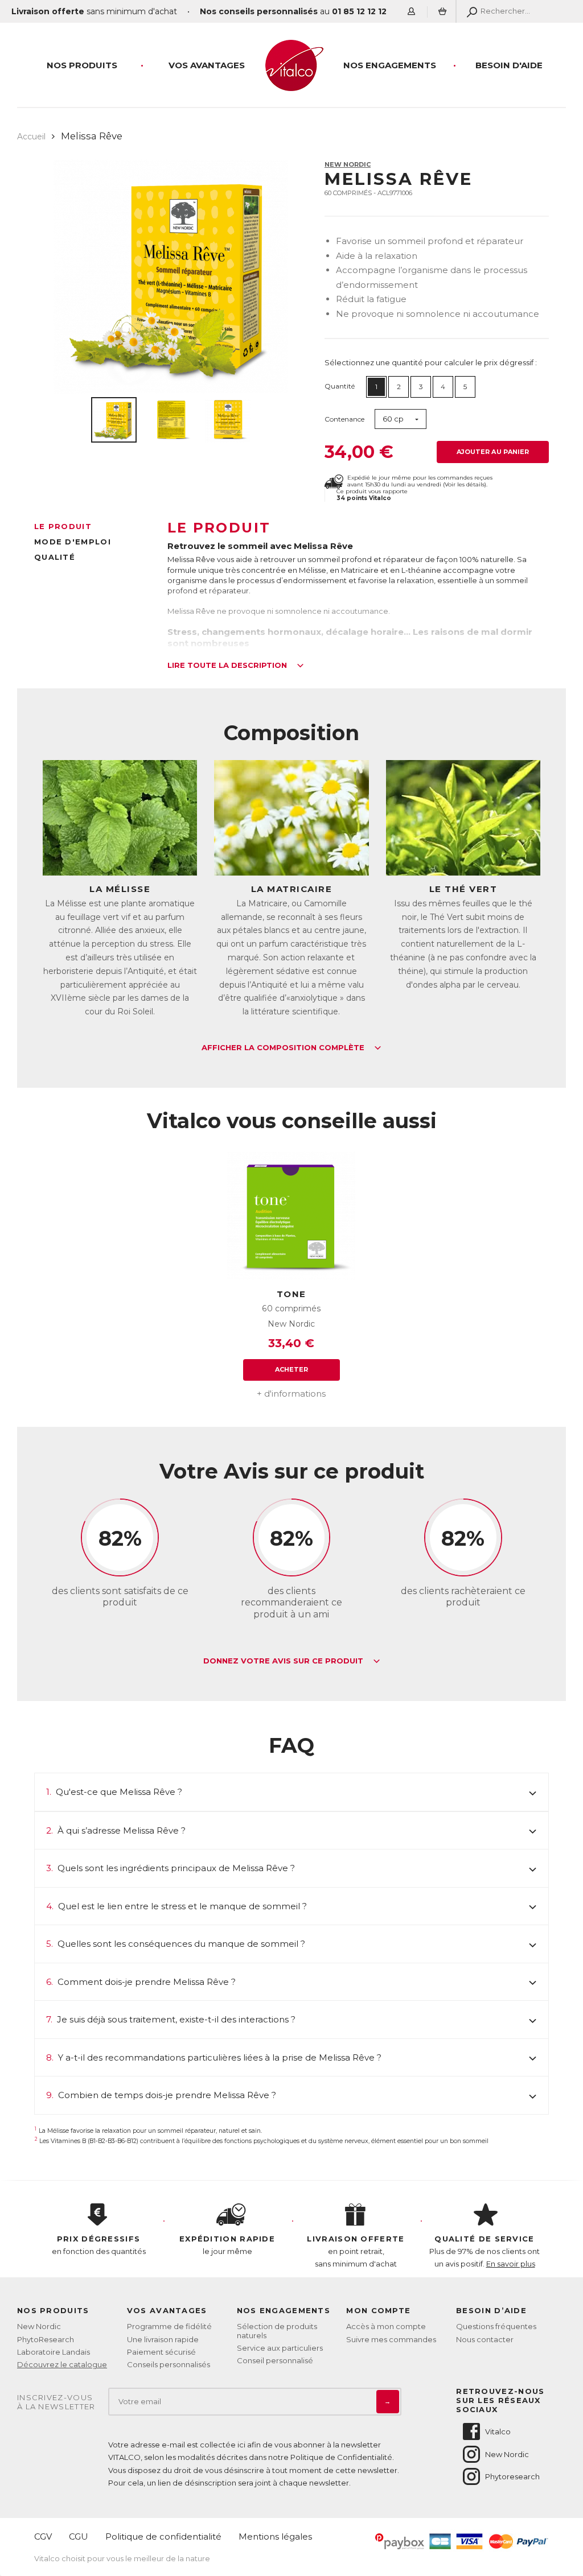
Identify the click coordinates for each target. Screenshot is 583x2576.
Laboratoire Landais (54, 2352)
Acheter (292, 1369)
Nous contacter (485, 2339)
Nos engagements (390, 65)
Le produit (63, 526)
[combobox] (401, 419)
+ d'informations (291, 1394)
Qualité (55, 557)
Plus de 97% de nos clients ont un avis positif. (485, 2251)
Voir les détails (465, 484)
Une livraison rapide (163, 2339)
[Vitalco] (291, 85)
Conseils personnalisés (169, 2364)
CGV (43, 2536)
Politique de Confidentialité (341, 2457)
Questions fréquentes (496, 2326)
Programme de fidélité (169, 2326)
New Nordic (348, 164)
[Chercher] (469, 11)
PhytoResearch (46, 2339)
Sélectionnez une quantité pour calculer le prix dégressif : (431, 362)
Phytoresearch (512, 2476)
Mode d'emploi (73, 542)
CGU (79, 2536)
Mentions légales (275, 2536)
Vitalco (498, 2431)
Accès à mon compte (386, 2326)
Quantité (340, 386)
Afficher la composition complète (284, 1048)
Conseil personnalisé (275, 2360)
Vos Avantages (207, 65)
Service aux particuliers (280, 2348)
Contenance (344, 419)
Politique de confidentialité (163, 2536)
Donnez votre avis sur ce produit (284, 1661)
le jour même (227, 2245)
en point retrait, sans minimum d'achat (356, 2251)
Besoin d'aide (509, 65)
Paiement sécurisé (161, 2352)
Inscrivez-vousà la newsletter (56, 2402)
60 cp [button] (393, 419)
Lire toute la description (228, 666)
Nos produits (82, 65)
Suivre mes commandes (391, 2339)
